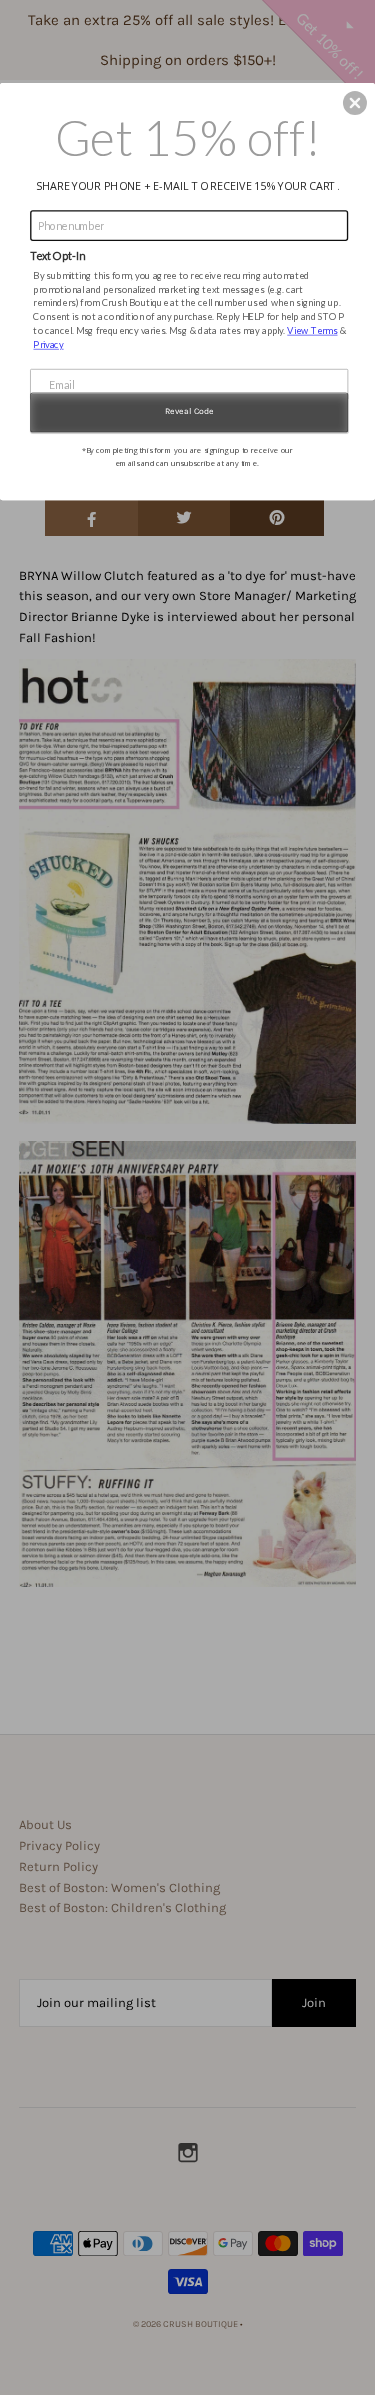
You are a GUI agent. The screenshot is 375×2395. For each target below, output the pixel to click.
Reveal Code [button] (189, 411)
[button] (355, 103)
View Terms (312, 329)
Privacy (48, 343)
